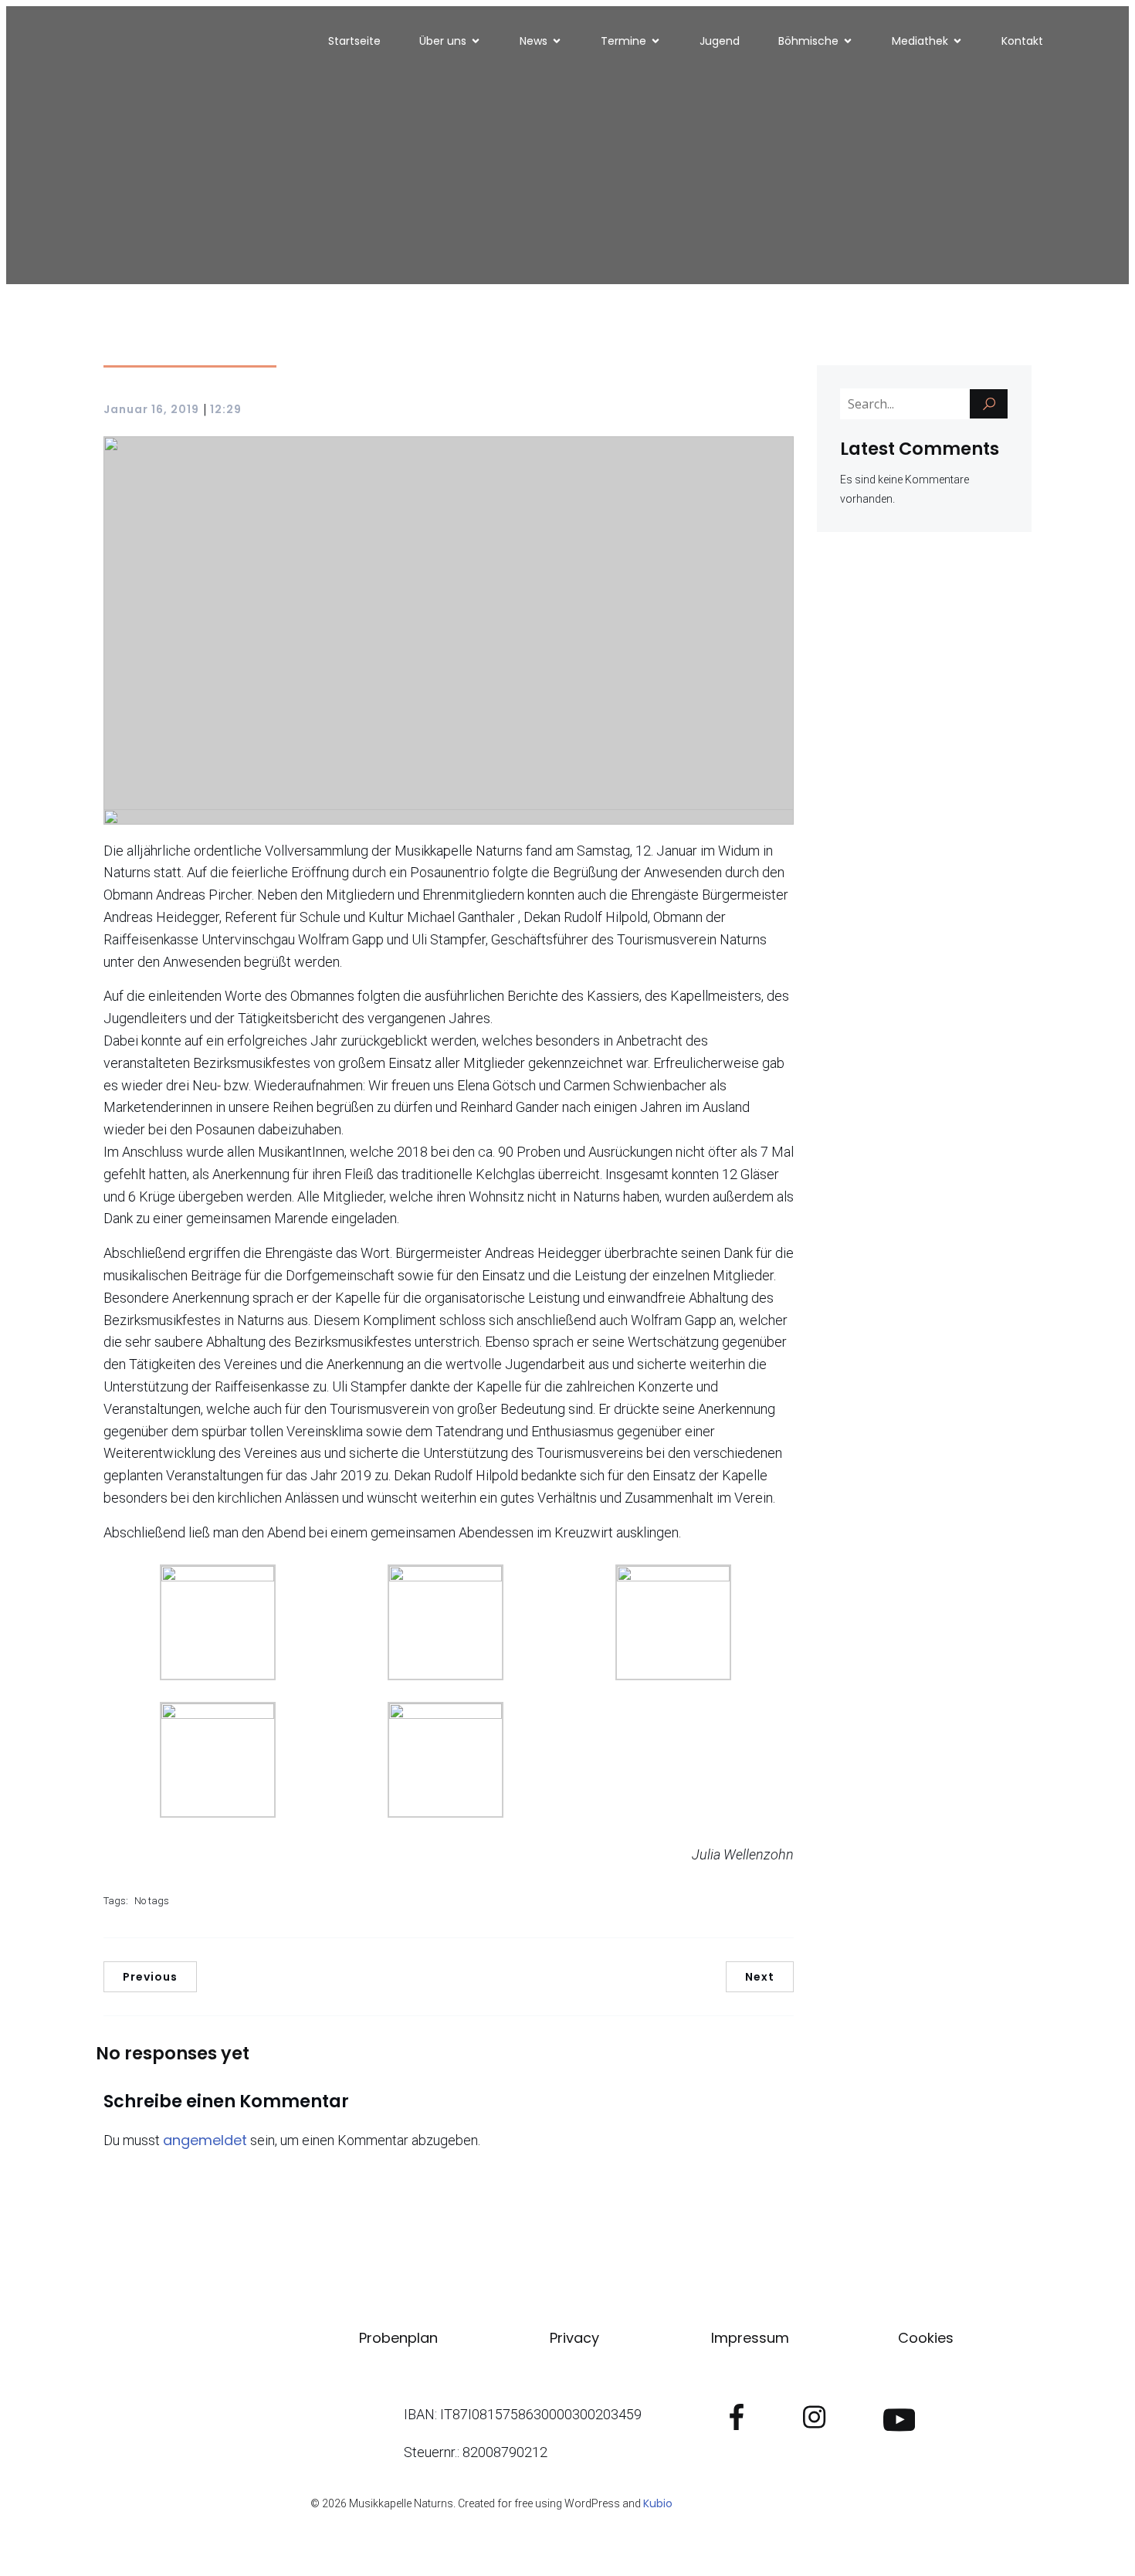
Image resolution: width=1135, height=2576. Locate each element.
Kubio (658, 2503)
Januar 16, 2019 (151, 409)
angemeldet (205, 2140)
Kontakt (1022, 41)
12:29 (226, 409)
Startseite (354, 41)
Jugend (720, 41)
